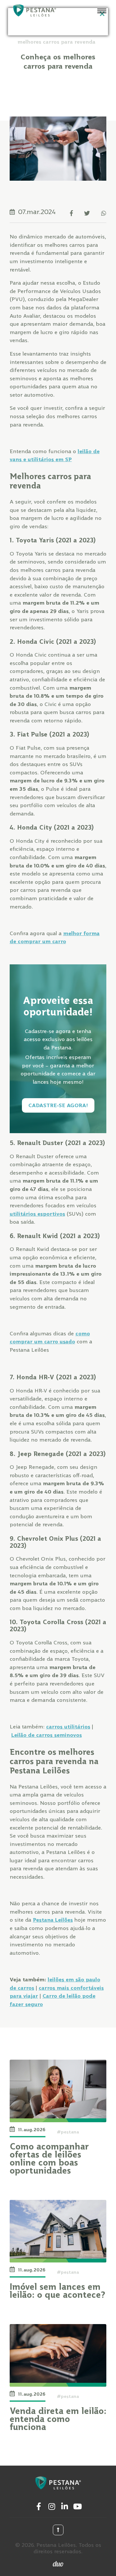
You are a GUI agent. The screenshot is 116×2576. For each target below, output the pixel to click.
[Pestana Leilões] (34, 11)
